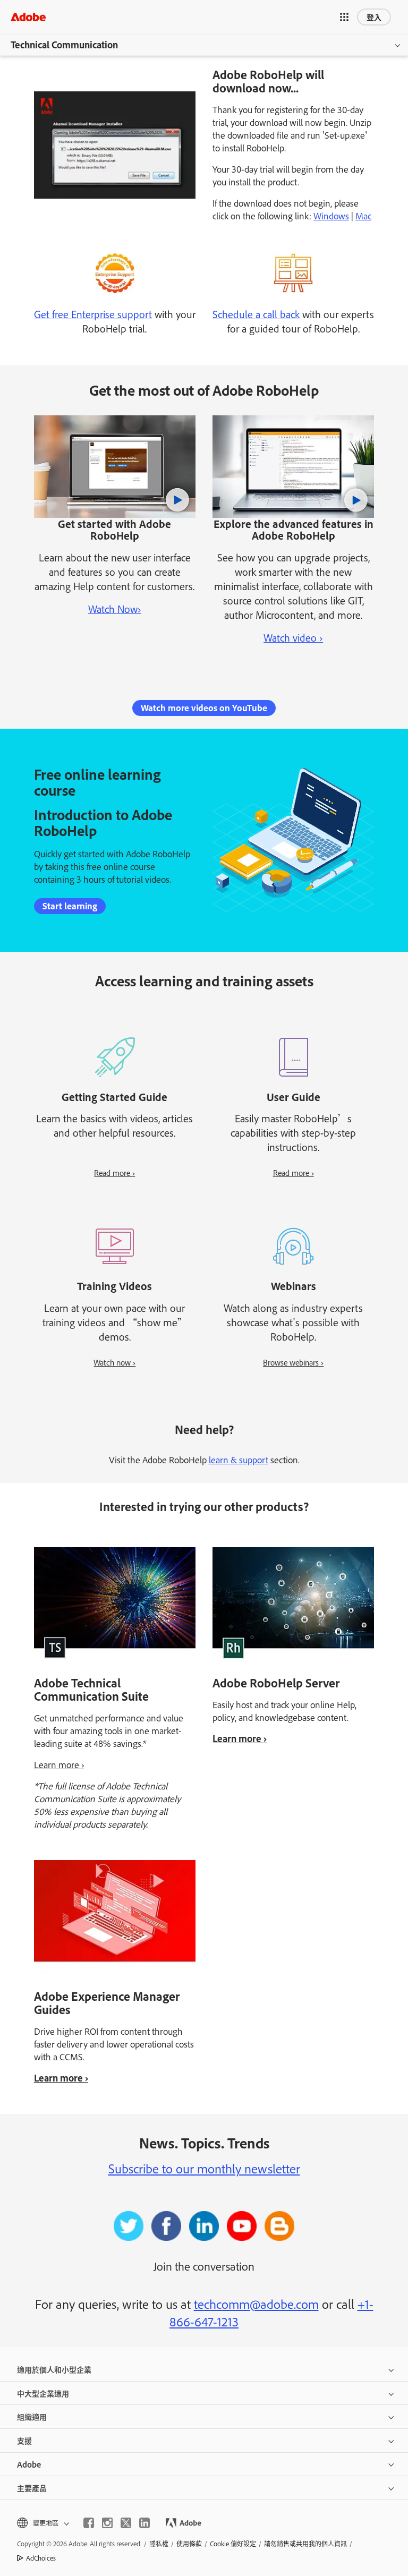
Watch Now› (115, 609)
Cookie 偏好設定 (233, 2544)
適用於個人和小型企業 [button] (54, 2369)
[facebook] (89, 2523)
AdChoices (41, 2558)
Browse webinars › (293, 1362)
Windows (331, 216)
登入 (374, 17)
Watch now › (114, 1362)
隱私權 (159, 2544)
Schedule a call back (256, 314)
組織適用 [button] (32, 2416)
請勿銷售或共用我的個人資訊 (305, 2544)
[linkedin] (144, 2523)
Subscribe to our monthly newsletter (204, 2168)
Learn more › (59, 1764)
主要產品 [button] (32, 2488)
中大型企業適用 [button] (43, 2393)
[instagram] (107, 2523)
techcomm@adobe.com (256, 2304)
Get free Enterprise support (93, 314)
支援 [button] (24, 2440)
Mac (363, 216)
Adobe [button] (29, 2464)
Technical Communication (64, 45)
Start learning (70, 906)
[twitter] (126, 2523)
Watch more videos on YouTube (204, 708)
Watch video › (293, 637)
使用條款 (189, 2544)
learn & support (239, 1460)
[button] (344, 17)
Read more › (114, 1172)
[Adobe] (28, 17)
